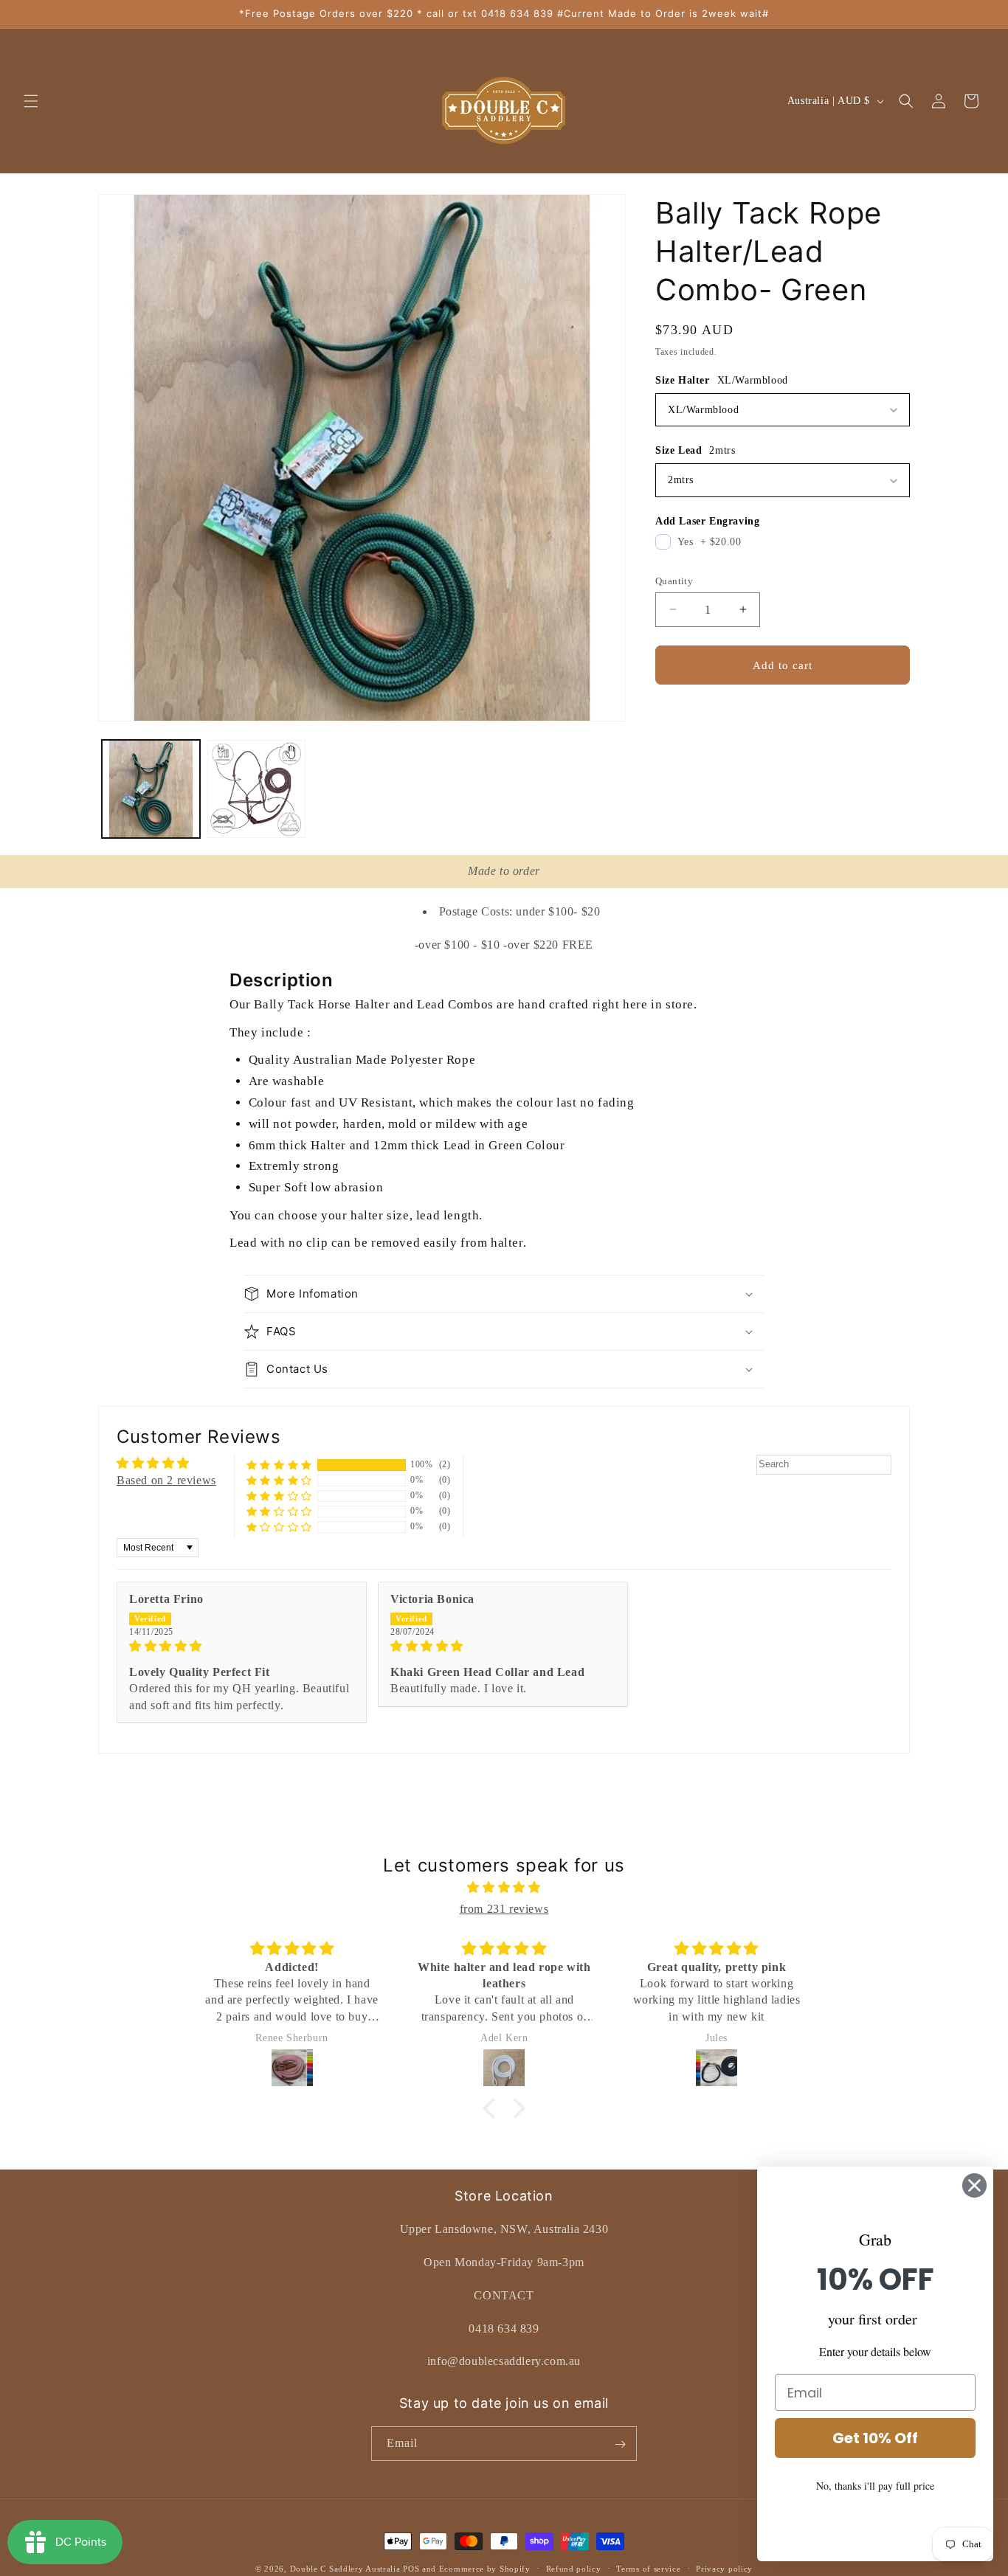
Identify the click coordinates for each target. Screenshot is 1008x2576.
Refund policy (574, 2568)
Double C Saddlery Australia (345, 2569)
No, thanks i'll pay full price (875, 2486)
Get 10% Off (875, 2438)
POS (411, 2569)
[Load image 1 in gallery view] (151, 789)
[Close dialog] (974, 2185)
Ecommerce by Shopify (485, 2569)
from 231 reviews (504, 1909)
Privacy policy (724, 2568)
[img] (242, 1646)
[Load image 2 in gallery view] (256, 789)
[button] (31, 101)
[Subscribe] (620, 2444)
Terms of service (648, 2568)
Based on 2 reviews (166, 1480)
